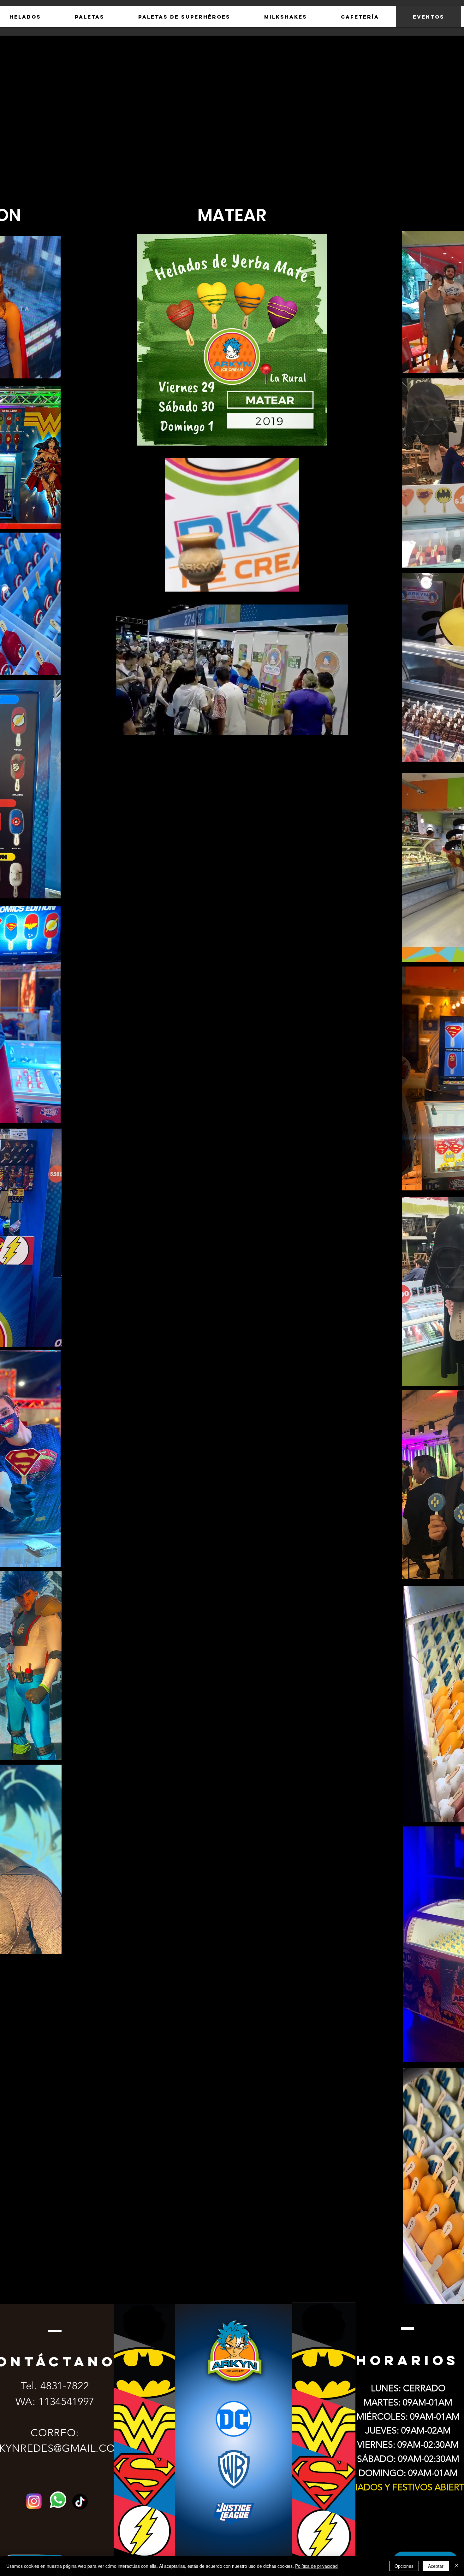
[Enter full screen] (339, 583)
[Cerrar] (456, 2566)
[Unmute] (135, 583)
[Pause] (124, 583)
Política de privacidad (316, 2566)
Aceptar (436, 2566)
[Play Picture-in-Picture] (329, 583)
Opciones (404, 2566)
